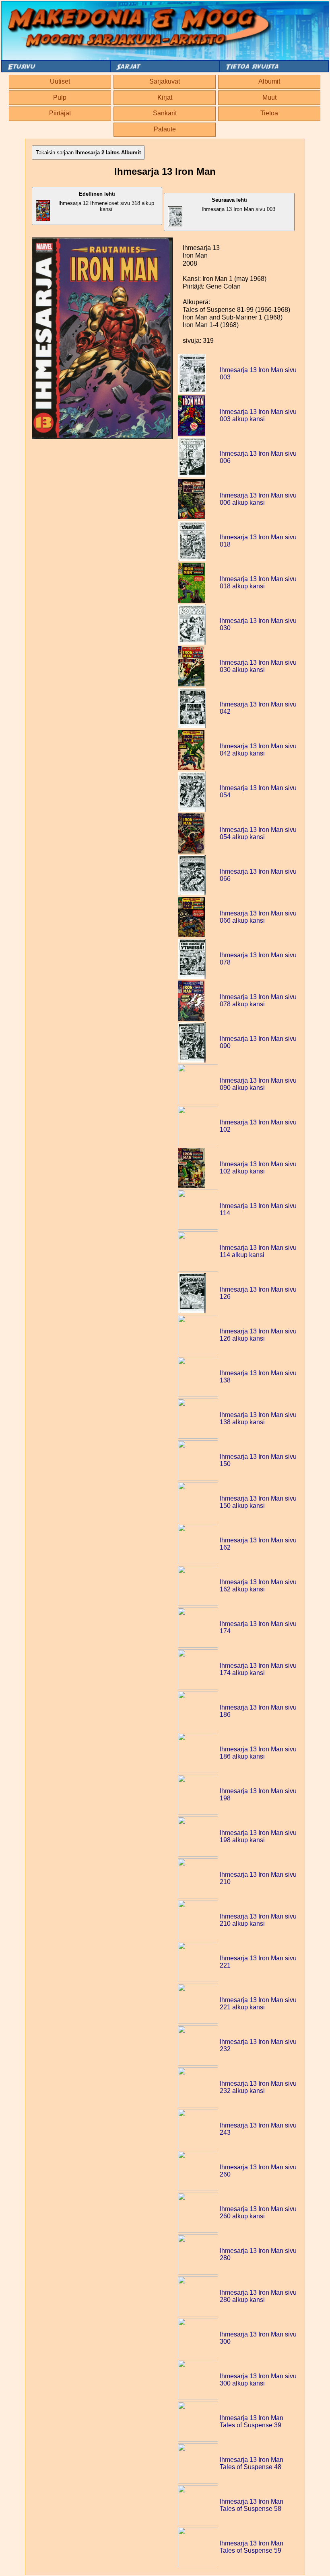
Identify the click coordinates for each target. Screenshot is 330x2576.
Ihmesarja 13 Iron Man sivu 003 (238, 205)
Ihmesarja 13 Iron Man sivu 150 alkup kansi (258, 1502)
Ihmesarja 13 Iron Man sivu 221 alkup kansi (258, 2004)
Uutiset (60, 81)
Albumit (269, 81)
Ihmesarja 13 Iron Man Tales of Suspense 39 (252, 2421)
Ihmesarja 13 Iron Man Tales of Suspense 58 (252, 2505)
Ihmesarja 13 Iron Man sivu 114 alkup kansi (258, 1251)
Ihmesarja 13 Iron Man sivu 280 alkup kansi (258, 2296)
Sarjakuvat (165, 81)
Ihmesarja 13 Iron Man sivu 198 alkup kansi (258, 1836)
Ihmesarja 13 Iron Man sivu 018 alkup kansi (258, 583)
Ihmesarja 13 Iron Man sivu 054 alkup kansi (258, 833)
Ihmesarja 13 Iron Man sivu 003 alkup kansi (258, 415)
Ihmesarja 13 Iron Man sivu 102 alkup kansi (258, 1168)
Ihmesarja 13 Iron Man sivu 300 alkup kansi (258, 2380)
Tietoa (269, 113)
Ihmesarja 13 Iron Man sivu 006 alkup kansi (258, 499)
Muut (269, 97)
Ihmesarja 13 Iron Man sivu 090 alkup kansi (258, 1084)
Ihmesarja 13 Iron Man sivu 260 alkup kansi (258, 2213)
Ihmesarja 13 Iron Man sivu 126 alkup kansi (258, 1335)
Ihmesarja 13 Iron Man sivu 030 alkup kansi (258, 666)
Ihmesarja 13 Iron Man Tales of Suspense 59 (252, 2547)
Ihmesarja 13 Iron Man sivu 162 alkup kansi (258, 1586)
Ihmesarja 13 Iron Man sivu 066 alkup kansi (258, 917)
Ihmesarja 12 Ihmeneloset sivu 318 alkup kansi (106, 202)
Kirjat (165, 97)
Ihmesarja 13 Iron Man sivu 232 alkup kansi (258, 2087)
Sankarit (165, 113)
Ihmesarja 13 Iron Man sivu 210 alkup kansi (258, 1920)
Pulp (60, 97)
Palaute (165, 129)
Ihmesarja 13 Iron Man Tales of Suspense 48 (252, 2463)
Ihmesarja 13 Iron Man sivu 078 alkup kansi (258, 1000)
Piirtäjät (60, 113)
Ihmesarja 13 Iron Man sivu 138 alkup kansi (258, 1418)
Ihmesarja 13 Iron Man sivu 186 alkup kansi (258, 1753)
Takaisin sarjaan (88, 153)
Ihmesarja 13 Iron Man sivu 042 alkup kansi (258, 750)
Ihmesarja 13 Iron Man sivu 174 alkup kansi (258, 1669)
